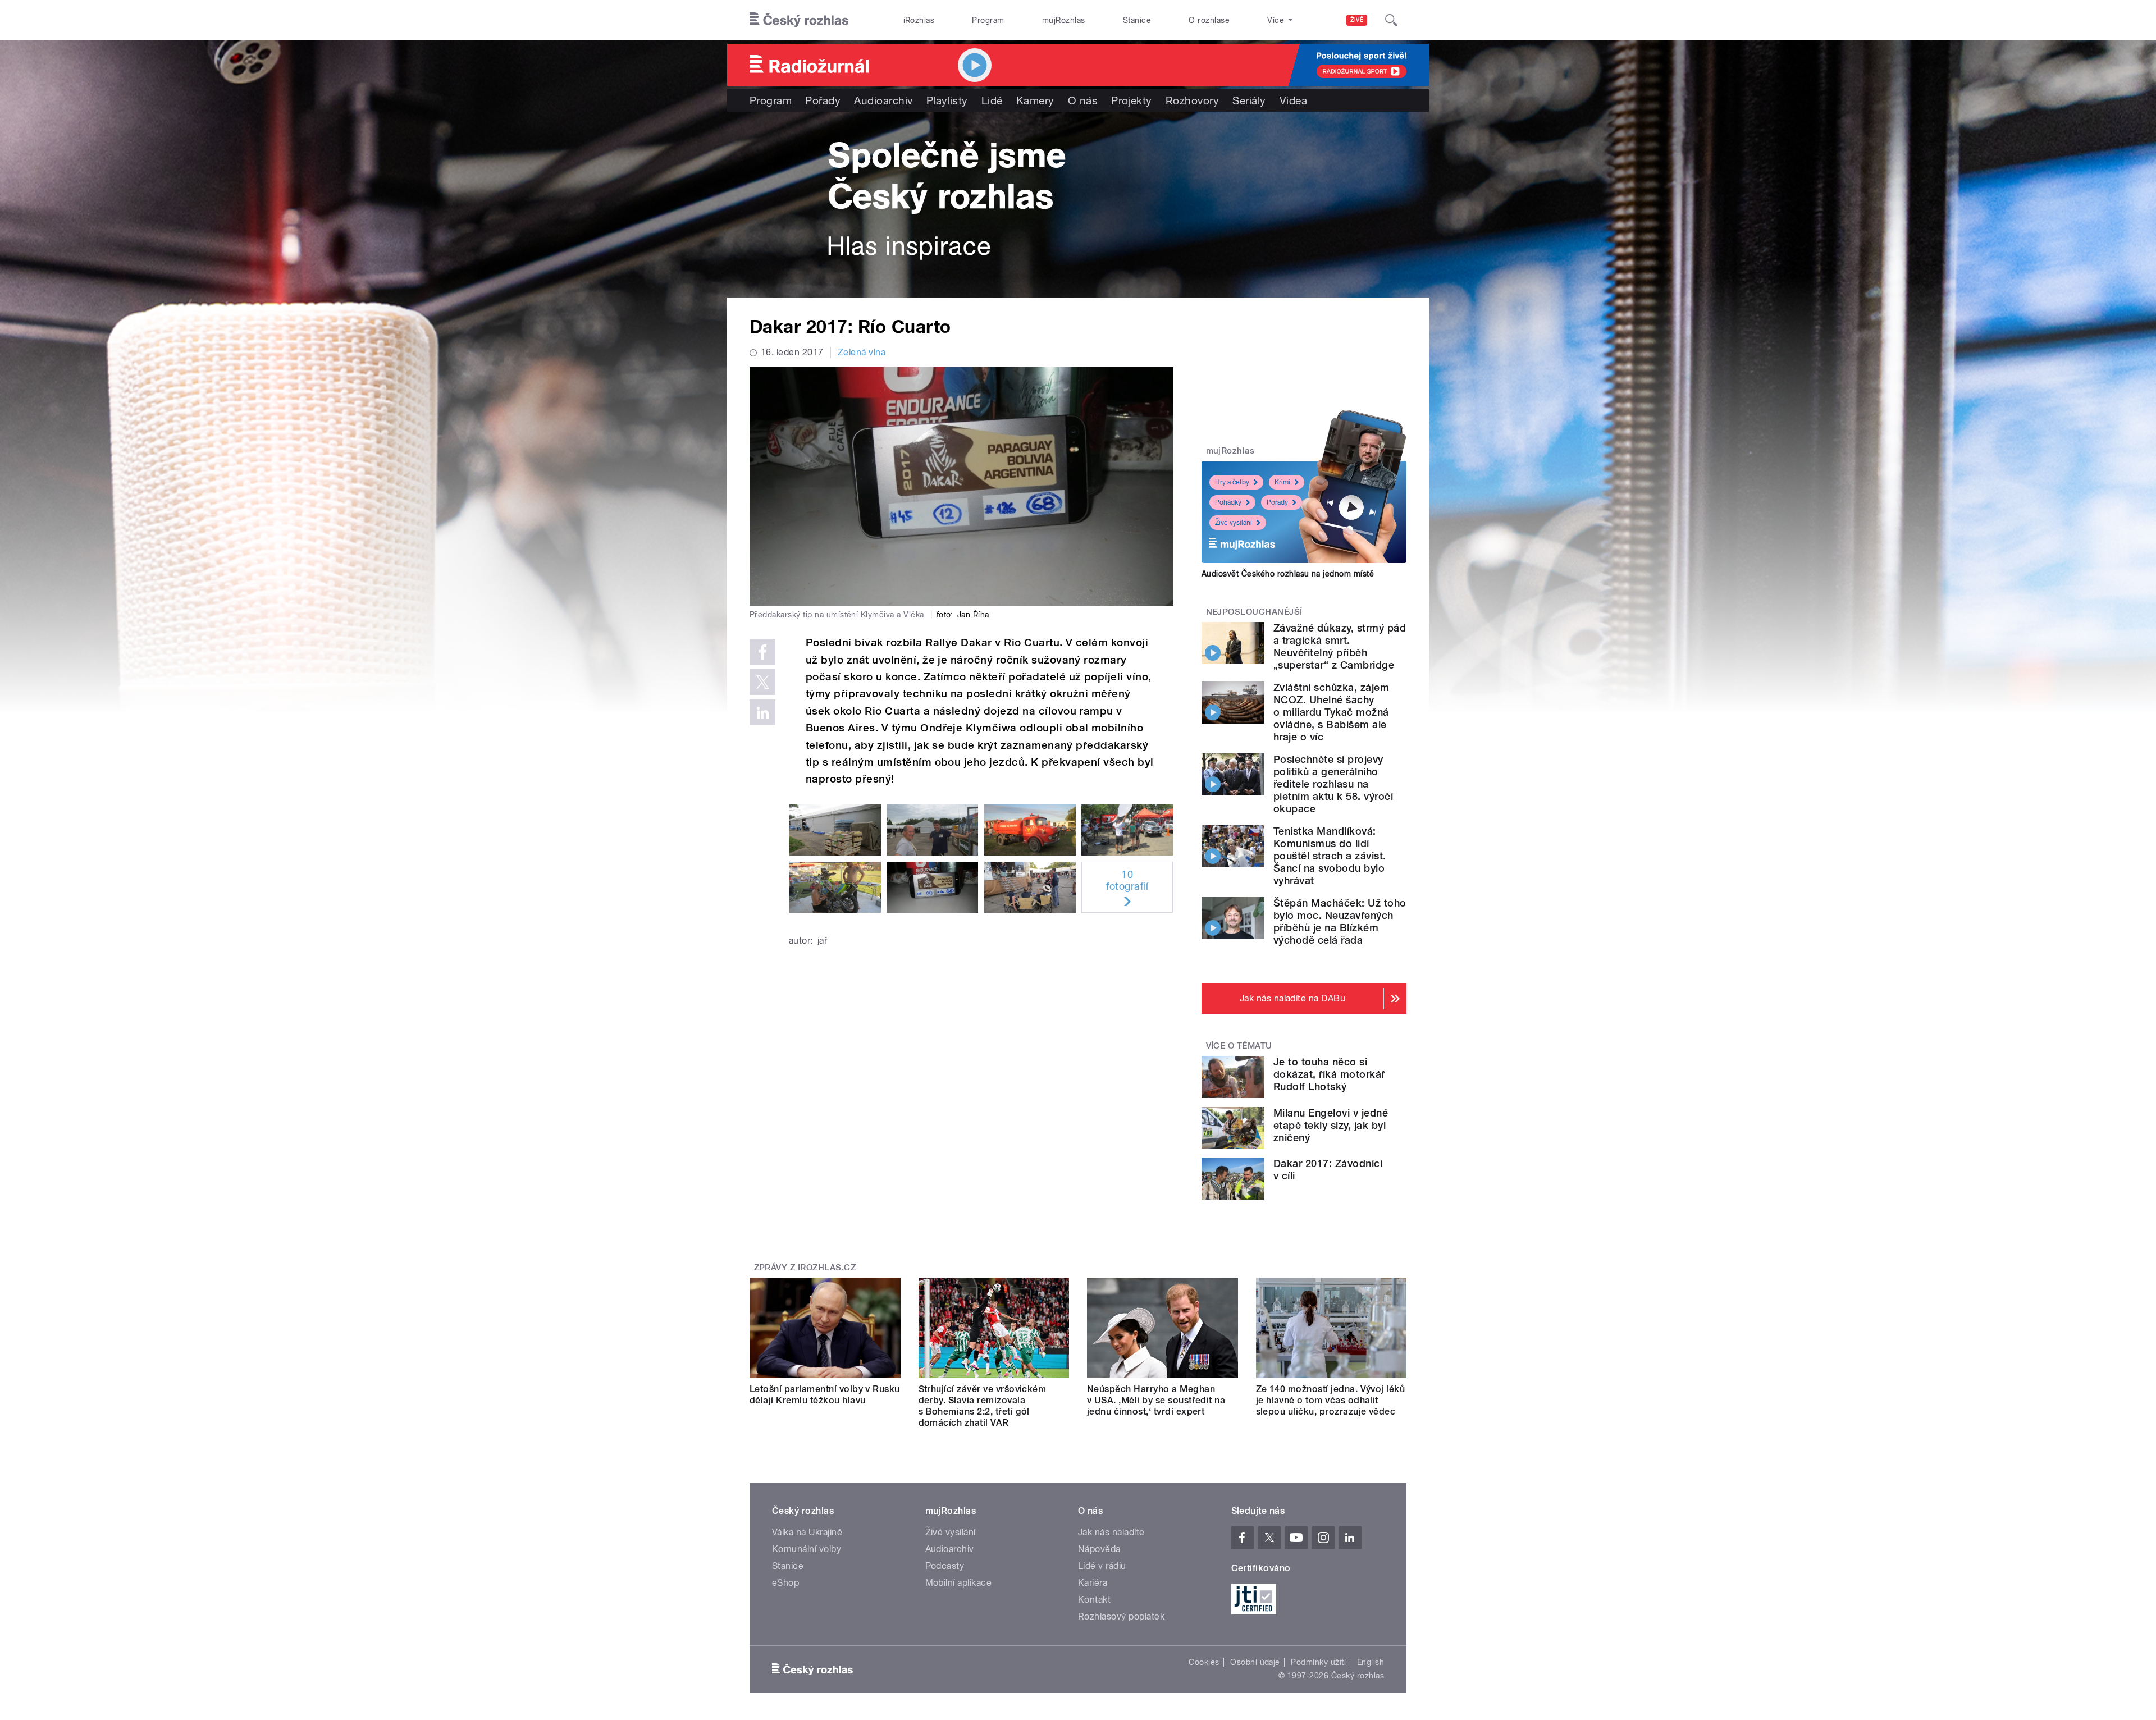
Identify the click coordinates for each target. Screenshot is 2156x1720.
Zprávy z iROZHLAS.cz (805, 1268)
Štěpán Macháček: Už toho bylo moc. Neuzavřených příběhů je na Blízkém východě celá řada (1340, 921)
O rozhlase (1209, 20)
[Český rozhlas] (799, 20)
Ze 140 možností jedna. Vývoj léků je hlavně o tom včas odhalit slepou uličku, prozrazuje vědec (1331, 1400)
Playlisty (947, 100)
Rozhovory (1192, 100)
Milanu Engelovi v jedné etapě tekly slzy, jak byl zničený (1331, 1125)
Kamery (1035, 100)
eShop (785, 1583)
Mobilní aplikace (959, 1583)
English (1371, 1662)
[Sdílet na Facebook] (762, 652)
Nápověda (1099, 1549)
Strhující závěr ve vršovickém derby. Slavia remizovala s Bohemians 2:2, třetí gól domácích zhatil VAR (983, 1406)
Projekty (1132, 100)
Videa (1293, 100)
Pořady (823, 100)
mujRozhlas (1064, 20)
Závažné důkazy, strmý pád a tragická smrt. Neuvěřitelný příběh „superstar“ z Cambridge (1340, 646)
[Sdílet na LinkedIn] (762, 712)
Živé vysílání (1234, 523)
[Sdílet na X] (762, 682)
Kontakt (1094, 1600)
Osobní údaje (1255, 1662)
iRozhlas (919, 20)
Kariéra (1093, 1583)
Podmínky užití (1318, 1662)
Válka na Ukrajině (807, 1532)
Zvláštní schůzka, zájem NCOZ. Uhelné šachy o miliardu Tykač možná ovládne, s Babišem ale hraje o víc (1331, 712)
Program (988, 20)
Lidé (992, 100)
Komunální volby (807, 1549)
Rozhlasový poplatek (1121, 1616)
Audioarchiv (883, 100)
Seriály (1249, 100)
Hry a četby (1232, 482)
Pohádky (1228, 502)
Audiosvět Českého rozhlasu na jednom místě (1288, 574)
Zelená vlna (862, 352)
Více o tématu (1239, 1046)
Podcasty (945, 1566)
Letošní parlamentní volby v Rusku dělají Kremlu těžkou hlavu (825, 1395)
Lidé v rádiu (1102, 1566)
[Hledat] (1391, 20)
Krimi (1282, 482)
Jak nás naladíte (1111, 1532)
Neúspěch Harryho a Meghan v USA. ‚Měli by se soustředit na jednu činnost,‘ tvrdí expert (1156, 1400)
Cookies (1204, 1662)
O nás (1083, 100)
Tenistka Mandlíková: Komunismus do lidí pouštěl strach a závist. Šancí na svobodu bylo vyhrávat (1330, 856)
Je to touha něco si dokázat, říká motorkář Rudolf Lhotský (1329, 1074)
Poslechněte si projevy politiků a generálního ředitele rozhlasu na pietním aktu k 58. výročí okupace (1333, 784)
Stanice (1137, 20)
